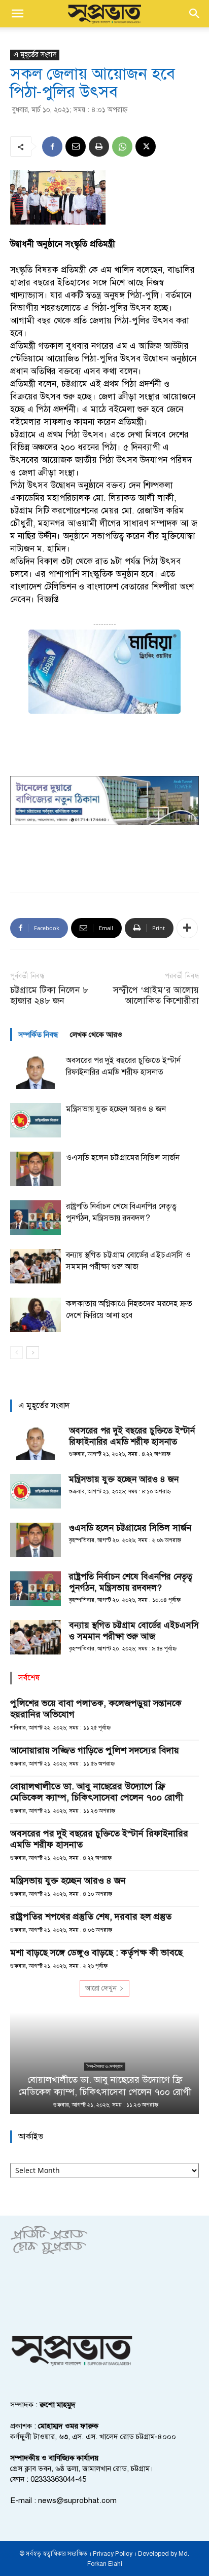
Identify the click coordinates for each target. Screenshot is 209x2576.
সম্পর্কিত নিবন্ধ (38, 1035)
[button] (17, 14)
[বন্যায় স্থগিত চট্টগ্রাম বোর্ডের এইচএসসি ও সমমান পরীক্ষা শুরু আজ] (36, 1266)
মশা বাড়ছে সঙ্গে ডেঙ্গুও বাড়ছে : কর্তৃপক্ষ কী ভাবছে (96, 1953)
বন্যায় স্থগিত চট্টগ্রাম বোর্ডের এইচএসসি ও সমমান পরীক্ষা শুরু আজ (134, 1631)
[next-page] (33, 1353)
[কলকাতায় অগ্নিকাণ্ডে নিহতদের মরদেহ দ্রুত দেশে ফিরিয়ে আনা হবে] (36, 1315)
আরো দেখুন (101, 1988)
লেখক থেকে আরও (96, 1035)
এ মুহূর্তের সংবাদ (35, 54)
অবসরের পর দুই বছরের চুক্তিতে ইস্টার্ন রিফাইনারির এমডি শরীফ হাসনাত (132, 1436)
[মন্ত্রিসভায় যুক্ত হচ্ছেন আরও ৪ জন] (36, 1120)
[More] (187, 928)
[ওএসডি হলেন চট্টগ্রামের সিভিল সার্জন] (36, 1169)
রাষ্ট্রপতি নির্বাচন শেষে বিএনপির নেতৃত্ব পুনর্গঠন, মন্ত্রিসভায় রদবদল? (131, 1582)
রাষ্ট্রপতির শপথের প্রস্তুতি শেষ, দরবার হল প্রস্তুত (91, 1917)
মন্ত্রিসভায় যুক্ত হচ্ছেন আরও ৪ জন (116, 1109)
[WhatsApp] (122, 146)
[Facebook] (52, 146)
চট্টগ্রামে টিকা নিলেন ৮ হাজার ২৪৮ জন (49, 996)
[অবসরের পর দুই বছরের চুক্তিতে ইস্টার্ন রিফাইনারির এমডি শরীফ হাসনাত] (36, 1072)
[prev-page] (16, 1353)
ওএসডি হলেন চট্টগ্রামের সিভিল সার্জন (123, 1158)
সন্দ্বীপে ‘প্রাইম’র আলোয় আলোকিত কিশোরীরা (156, 996)
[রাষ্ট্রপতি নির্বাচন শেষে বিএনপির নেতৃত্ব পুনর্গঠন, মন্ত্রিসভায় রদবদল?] (36, 1218)
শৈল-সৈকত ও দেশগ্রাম (105, 2066)
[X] (146, 146)
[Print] (99, 146)
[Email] (76, 146)
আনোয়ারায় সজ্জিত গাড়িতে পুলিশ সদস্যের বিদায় (95, 1750)
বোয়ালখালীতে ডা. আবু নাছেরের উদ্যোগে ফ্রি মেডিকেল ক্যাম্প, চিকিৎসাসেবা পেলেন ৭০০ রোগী (97, 1792)
